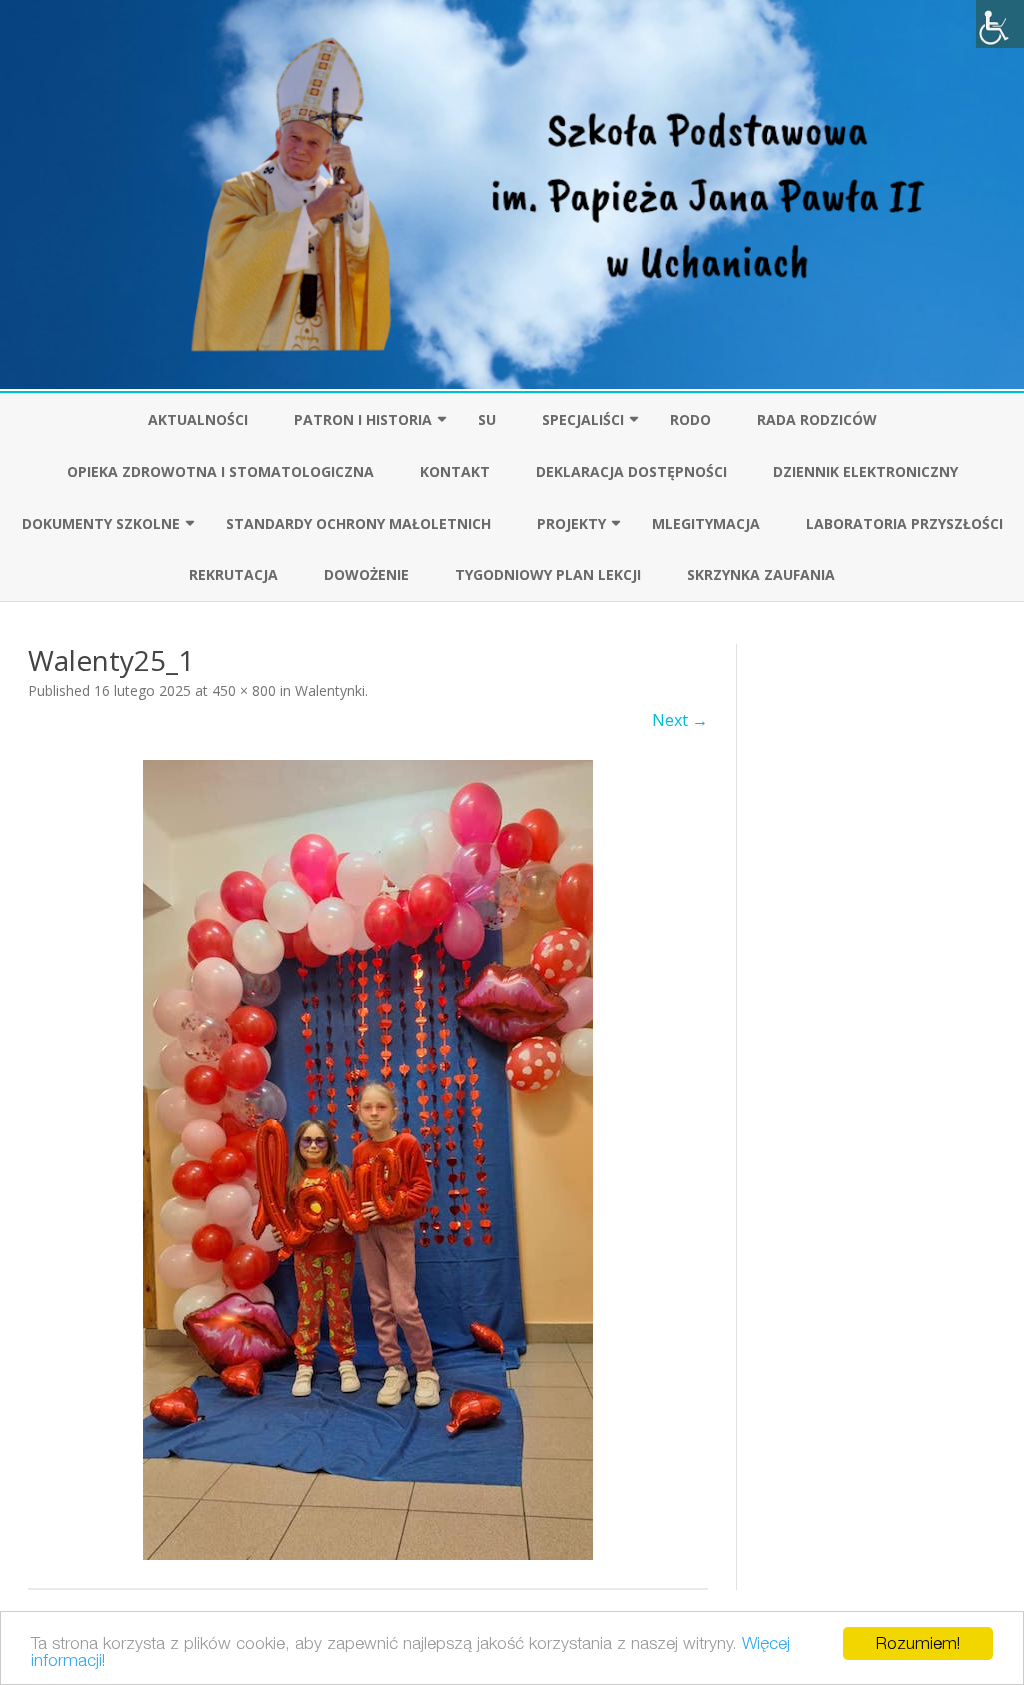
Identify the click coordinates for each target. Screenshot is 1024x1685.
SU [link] (487, 419)
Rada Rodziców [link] (817, 419)
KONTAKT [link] (455, 471)
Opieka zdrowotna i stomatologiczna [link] (220, 471)
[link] (1000, 24)
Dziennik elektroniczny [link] (865, 471)
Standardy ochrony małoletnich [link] (358, 523)
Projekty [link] (571, 523)
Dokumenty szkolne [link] (101, 523)
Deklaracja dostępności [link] (631, 471)
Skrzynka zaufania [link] (761, 574)
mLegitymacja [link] (706, 523)
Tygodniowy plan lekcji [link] (548, 574)
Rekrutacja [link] (233, 574)
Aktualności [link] (198, 419)
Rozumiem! (918, 1643)
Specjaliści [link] (583, 419)
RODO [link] (690, 419)
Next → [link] (680, 720)
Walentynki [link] (330, 690)
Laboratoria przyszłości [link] (904, 523)
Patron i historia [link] (363, 419)
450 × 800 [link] (244, 690)
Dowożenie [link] (366, 574)
